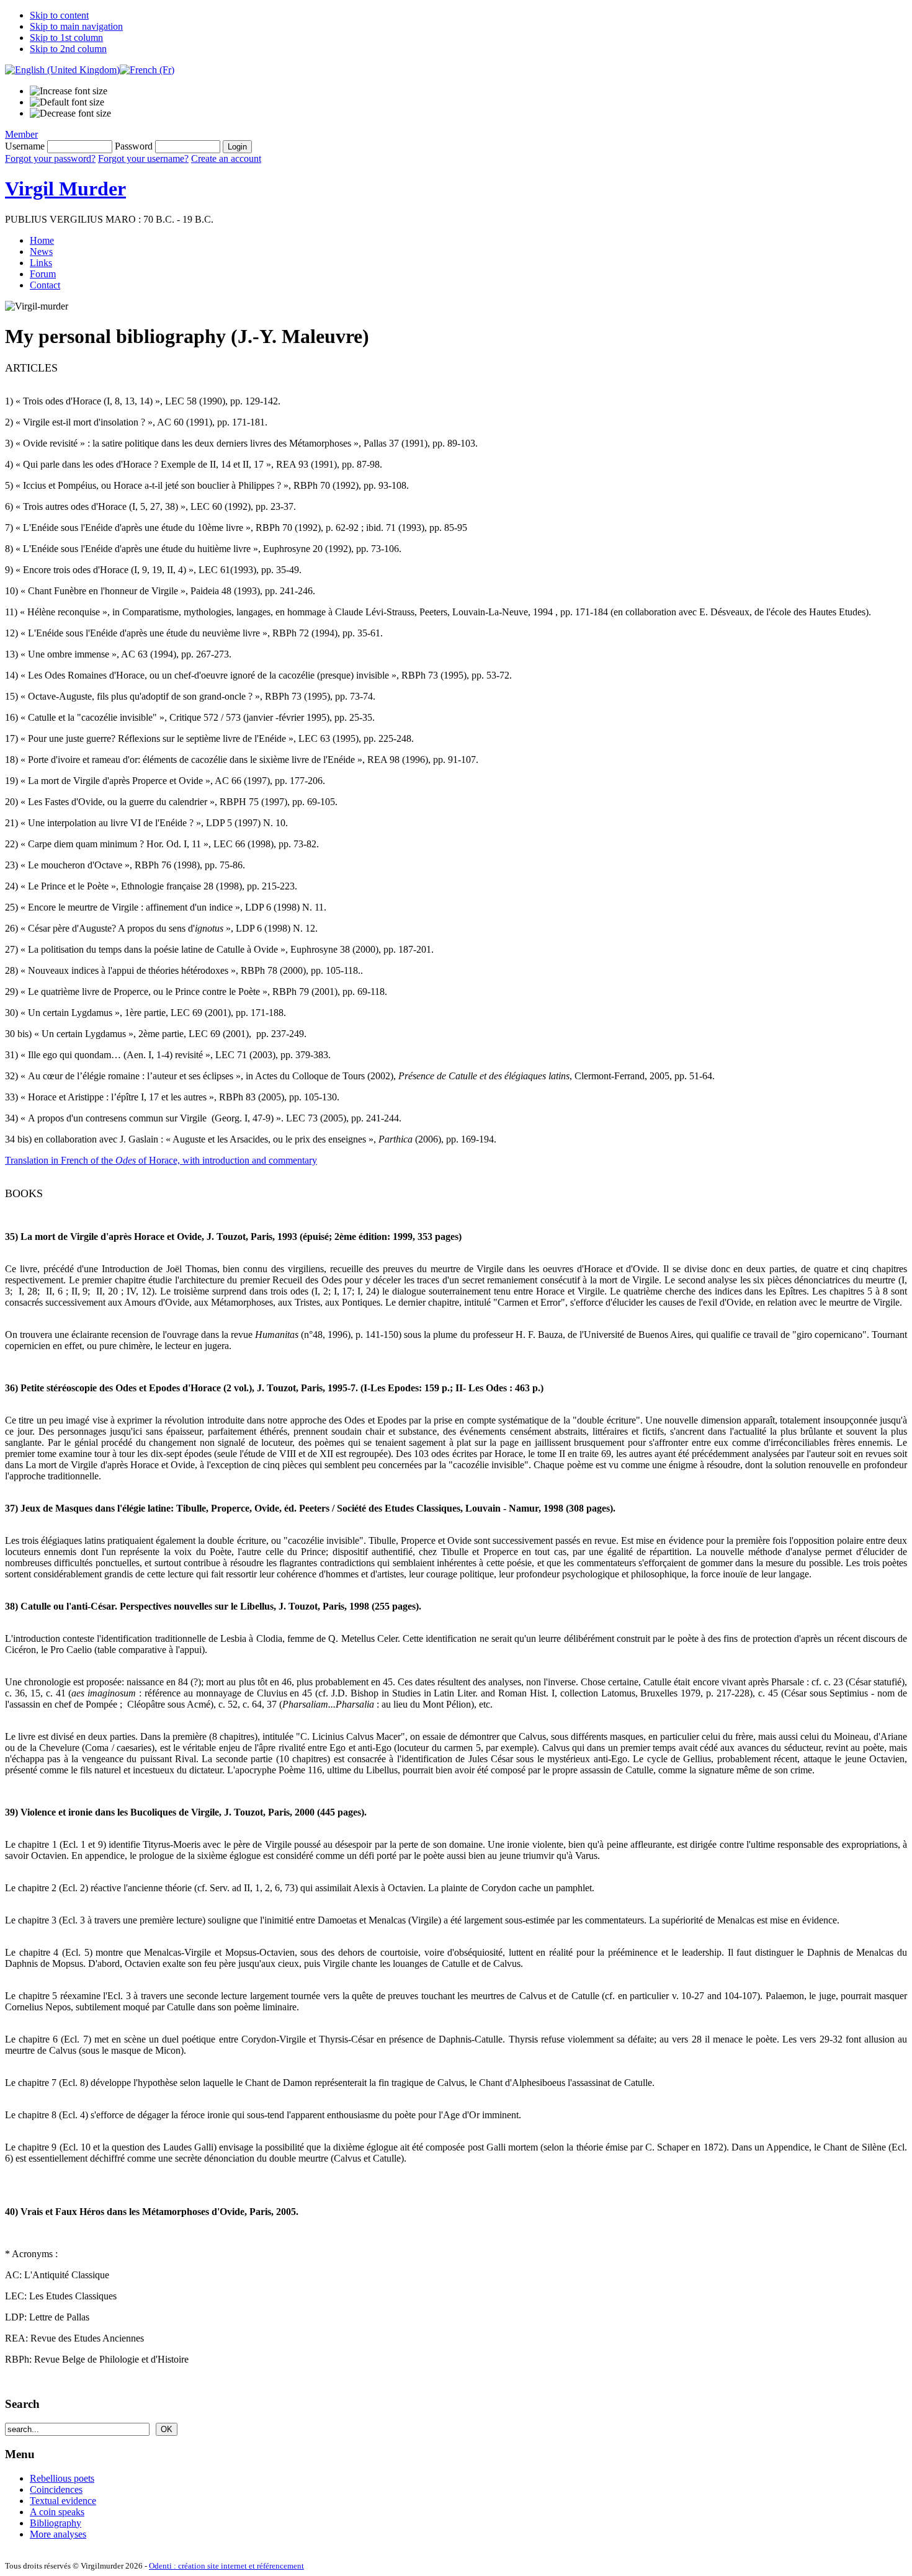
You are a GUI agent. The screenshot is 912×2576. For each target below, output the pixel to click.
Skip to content (59, 15)
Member (21, 134)
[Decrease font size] (70, 114)
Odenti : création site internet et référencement (226, 2566)
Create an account (226, 158)
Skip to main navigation (76, 26)
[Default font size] (67, 102)
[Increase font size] (69, 91)
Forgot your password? (50, 158)
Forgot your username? (143, 158)
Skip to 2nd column (68, 49)
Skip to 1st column (66, 38)
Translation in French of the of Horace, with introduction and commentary (161, 1160)
